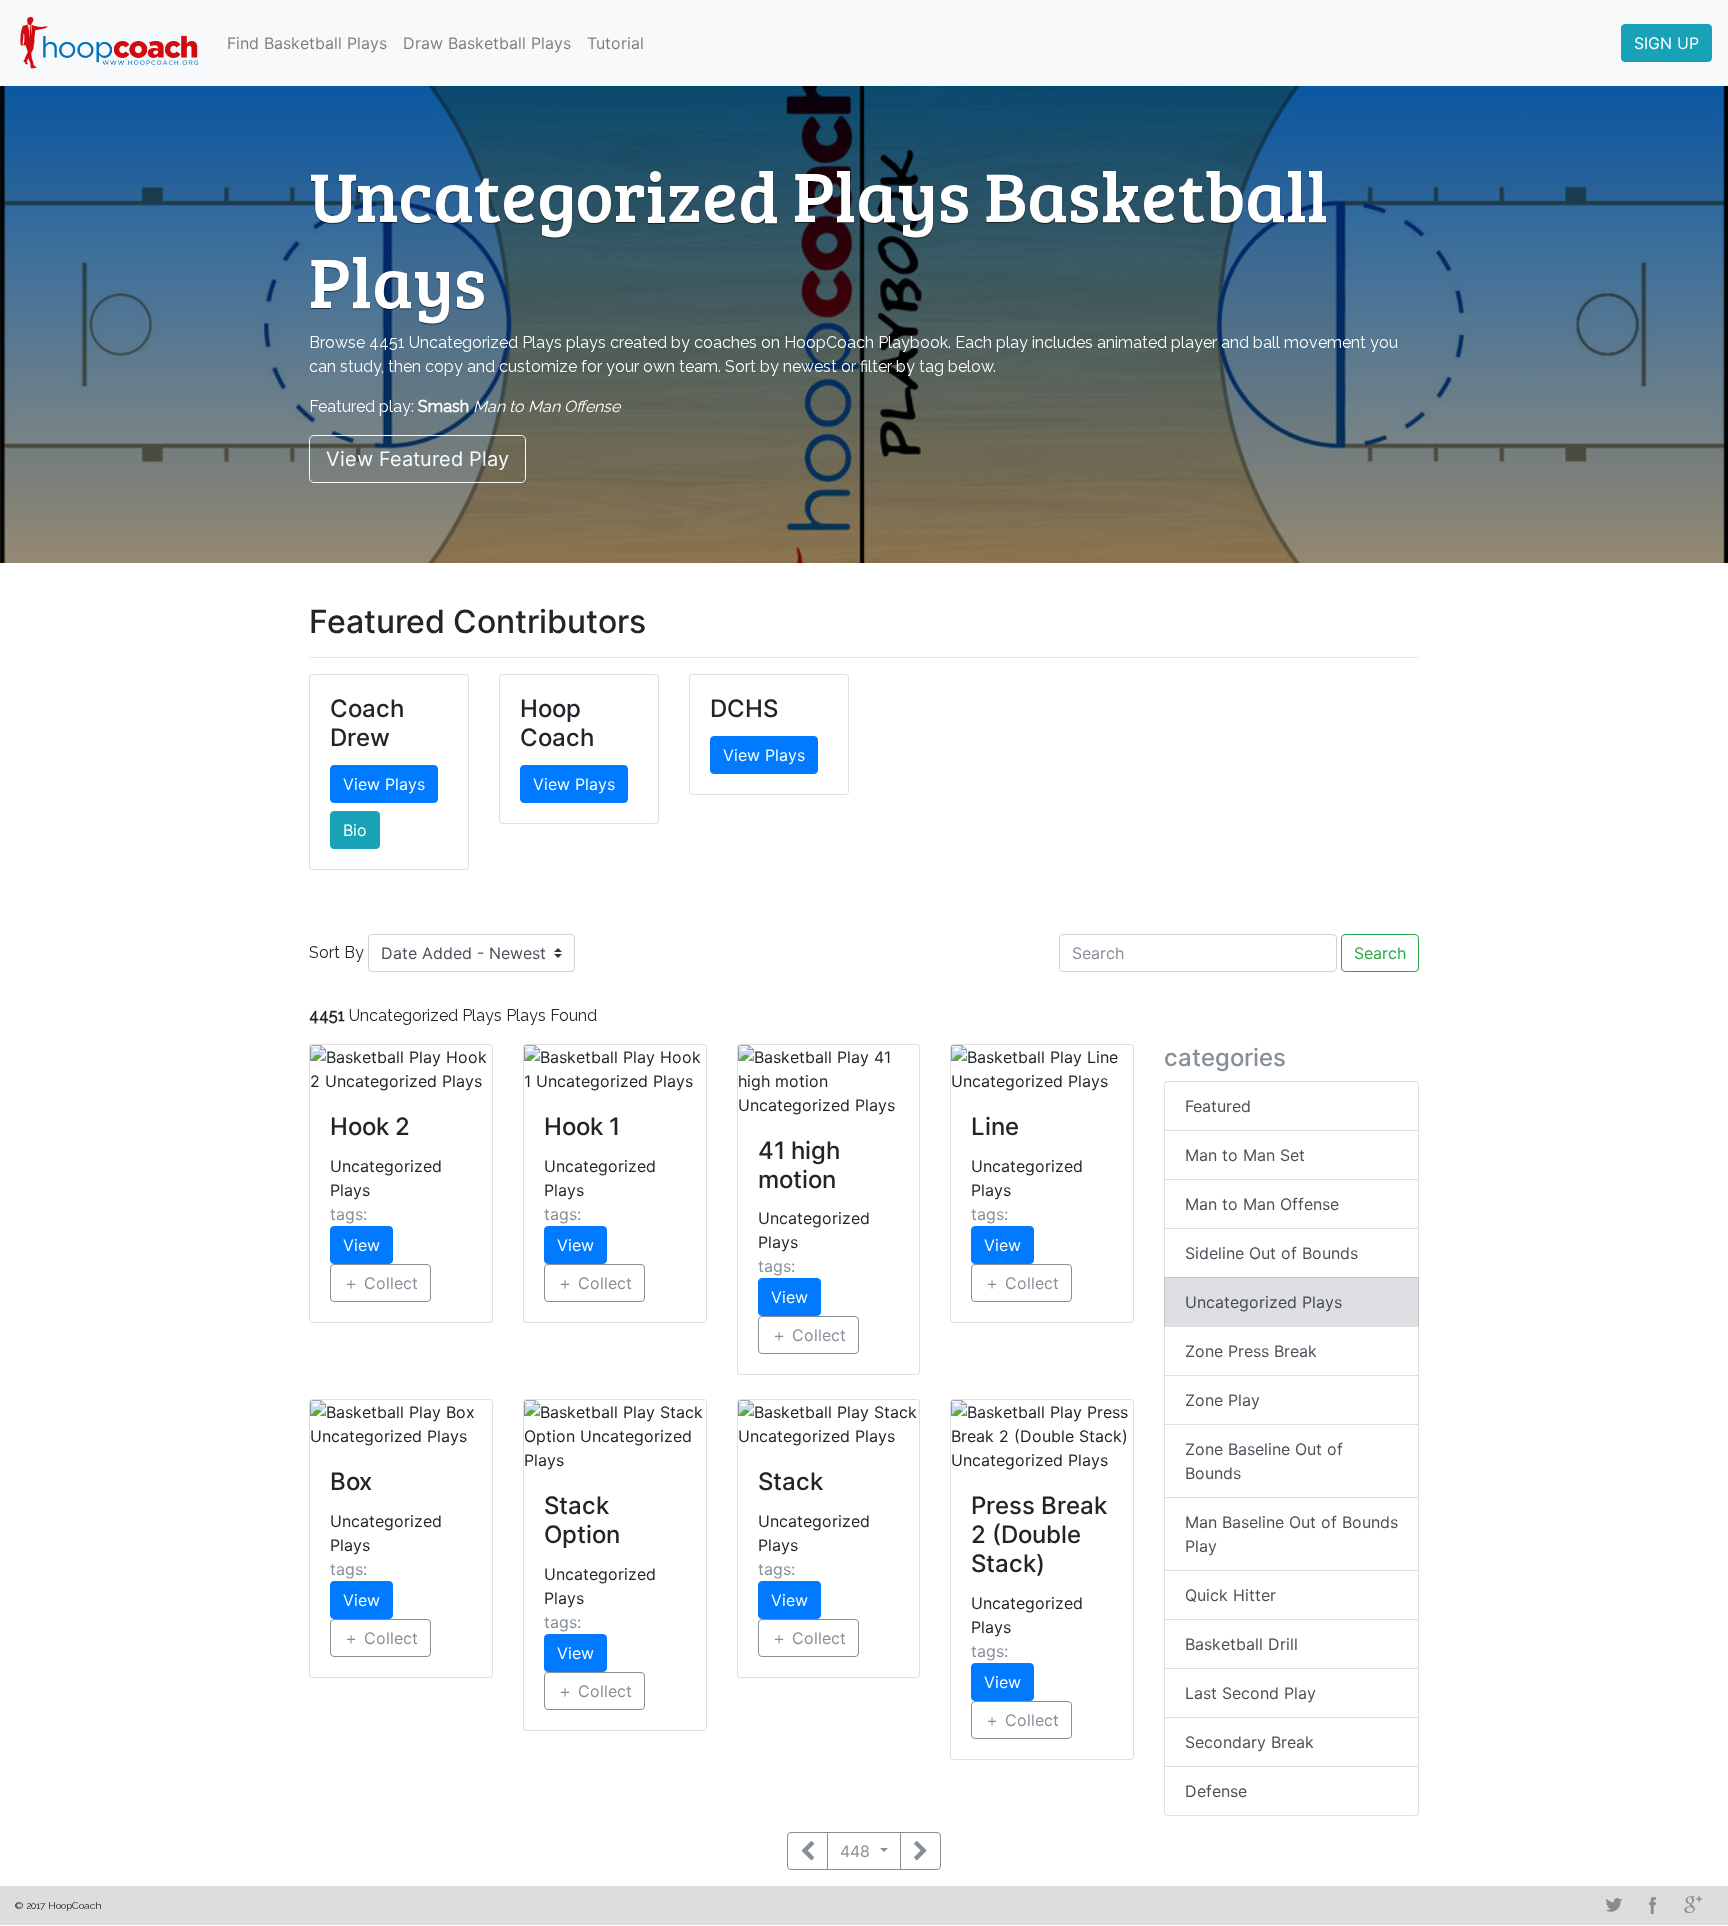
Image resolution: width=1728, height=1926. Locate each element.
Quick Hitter (1230, 1595)
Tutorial (615, 43)
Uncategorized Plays (1263, 1302)
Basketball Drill (1241, 1644)
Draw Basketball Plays (487, 43)
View (361, 1245)
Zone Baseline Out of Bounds (1264, 1461)
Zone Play (1222, 1400)
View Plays (384, 784)
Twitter (1613, 1905)
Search (1380, 953)
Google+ (1693, 1905)
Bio (355, 830)
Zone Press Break (1251, 1351)
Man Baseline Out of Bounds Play (1291, 1534)
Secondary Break (1249, 1742)
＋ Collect (380, 1283)
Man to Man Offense (1262, 1204)
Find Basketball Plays (307, 43)
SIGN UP (1666, 43)
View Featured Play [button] (417, 459)
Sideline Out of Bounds (1271, 1253)
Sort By (336, 952)
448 (857, 1851)
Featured (1218, 1106)
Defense (1216, 1791)
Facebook (1653, 1905)
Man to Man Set (1245, 1155)
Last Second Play (1250, 1693)
